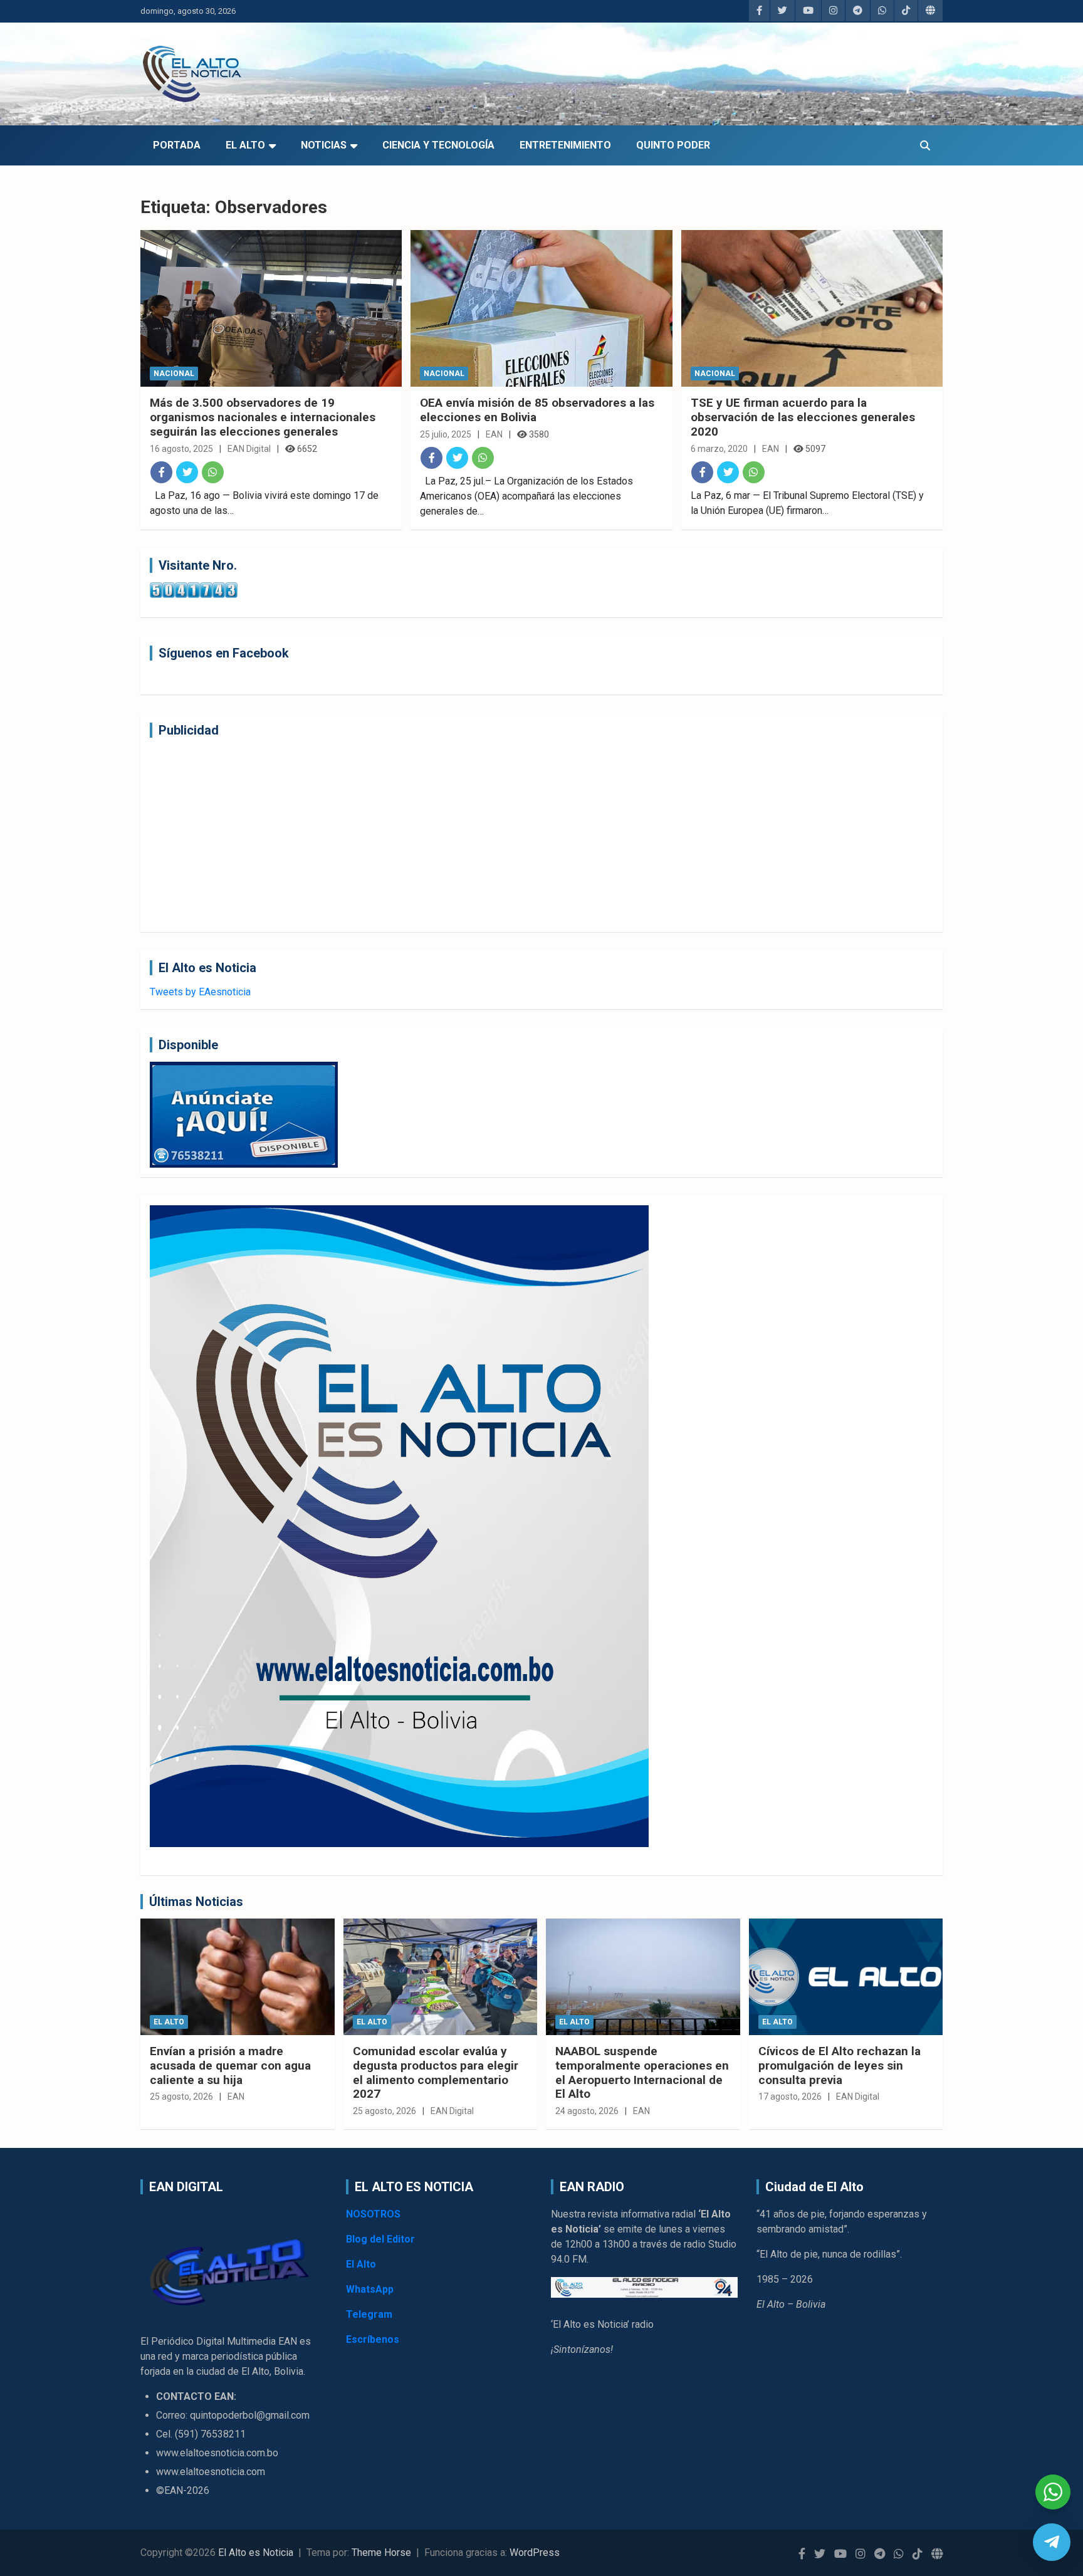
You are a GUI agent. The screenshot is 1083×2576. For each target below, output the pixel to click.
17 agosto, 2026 (790, 2097)
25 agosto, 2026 (181, 2097)
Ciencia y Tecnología (438, 145)
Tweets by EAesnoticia (200, 992)
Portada (177, 145)
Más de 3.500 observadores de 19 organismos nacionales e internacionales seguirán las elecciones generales (263, 417)
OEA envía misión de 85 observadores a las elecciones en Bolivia (537, 410)
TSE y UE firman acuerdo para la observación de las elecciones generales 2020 (803, 417)
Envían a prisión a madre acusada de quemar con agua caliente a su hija (230, 2066)
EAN (494, 434)
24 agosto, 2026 (587, 2111)
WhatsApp (370, 2289)
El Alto (245, 145)
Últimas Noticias (196, 1902)
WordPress (535, 2552)
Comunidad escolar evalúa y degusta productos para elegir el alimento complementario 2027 (436, 2072)
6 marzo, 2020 (719, 449)
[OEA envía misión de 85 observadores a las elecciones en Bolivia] (541, 308)
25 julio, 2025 (446, 434)
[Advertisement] (526, 835)
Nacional (174, 374)
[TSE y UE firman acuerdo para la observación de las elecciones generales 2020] (812, 308)
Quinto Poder (673, 145)
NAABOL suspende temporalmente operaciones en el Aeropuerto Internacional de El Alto (642, 2072)
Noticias (324, 145)
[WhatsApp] (213, 472)
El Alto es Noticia (256, 2552)
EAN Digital (249, 449)
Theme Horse (381, 2552)
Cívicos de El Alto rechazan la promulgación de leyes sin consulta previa (840, 2066)
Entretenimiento (565, 145)
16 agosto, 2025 (181, 449)
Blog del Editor (380, 2239)
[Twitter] (187, 472)
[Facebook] (161, 472)
